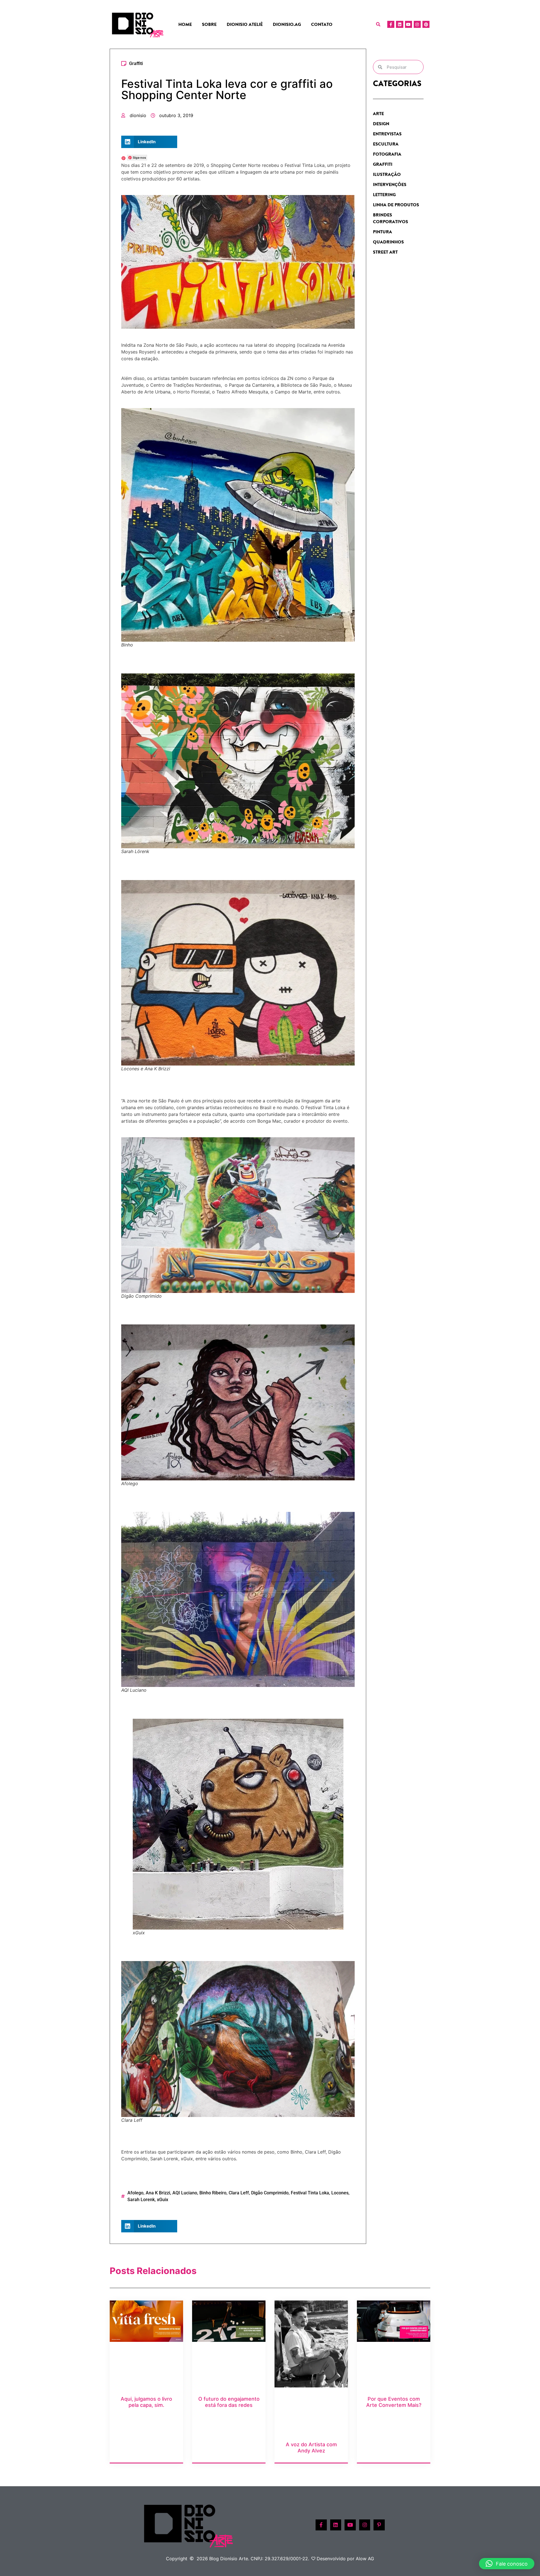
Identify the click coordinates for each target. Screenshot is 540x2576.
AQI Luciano (185, 2193)
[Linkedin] (400, 24)
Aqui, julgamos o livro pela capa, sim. (146, 2402)
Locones (340, 2193)
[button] (378, 24)
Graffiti (136, 63)
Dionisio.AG (287, 24)
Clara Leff (239, 2193)
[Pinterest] (426, 24)
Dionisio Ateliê (245, 24)
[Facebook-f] (391, 24)
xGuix (163, 2200)
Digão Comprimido (270, 2193)
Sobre (209, 24)
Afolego (135, 2193)
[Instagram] (417, 24)
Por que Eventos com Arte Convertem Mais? (394, 2402)
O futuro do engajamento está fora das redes (229, 2402)
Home (185, 24)
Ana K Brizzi (158, 2193)
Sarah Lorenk (141, 2200)
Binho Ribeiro (213, 2193)
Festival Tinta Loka (310, 2193)
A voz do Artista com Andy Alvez (311, 2448)
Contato (322, 24)
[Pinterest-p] (379, 2525)
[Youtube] (409, 24)
